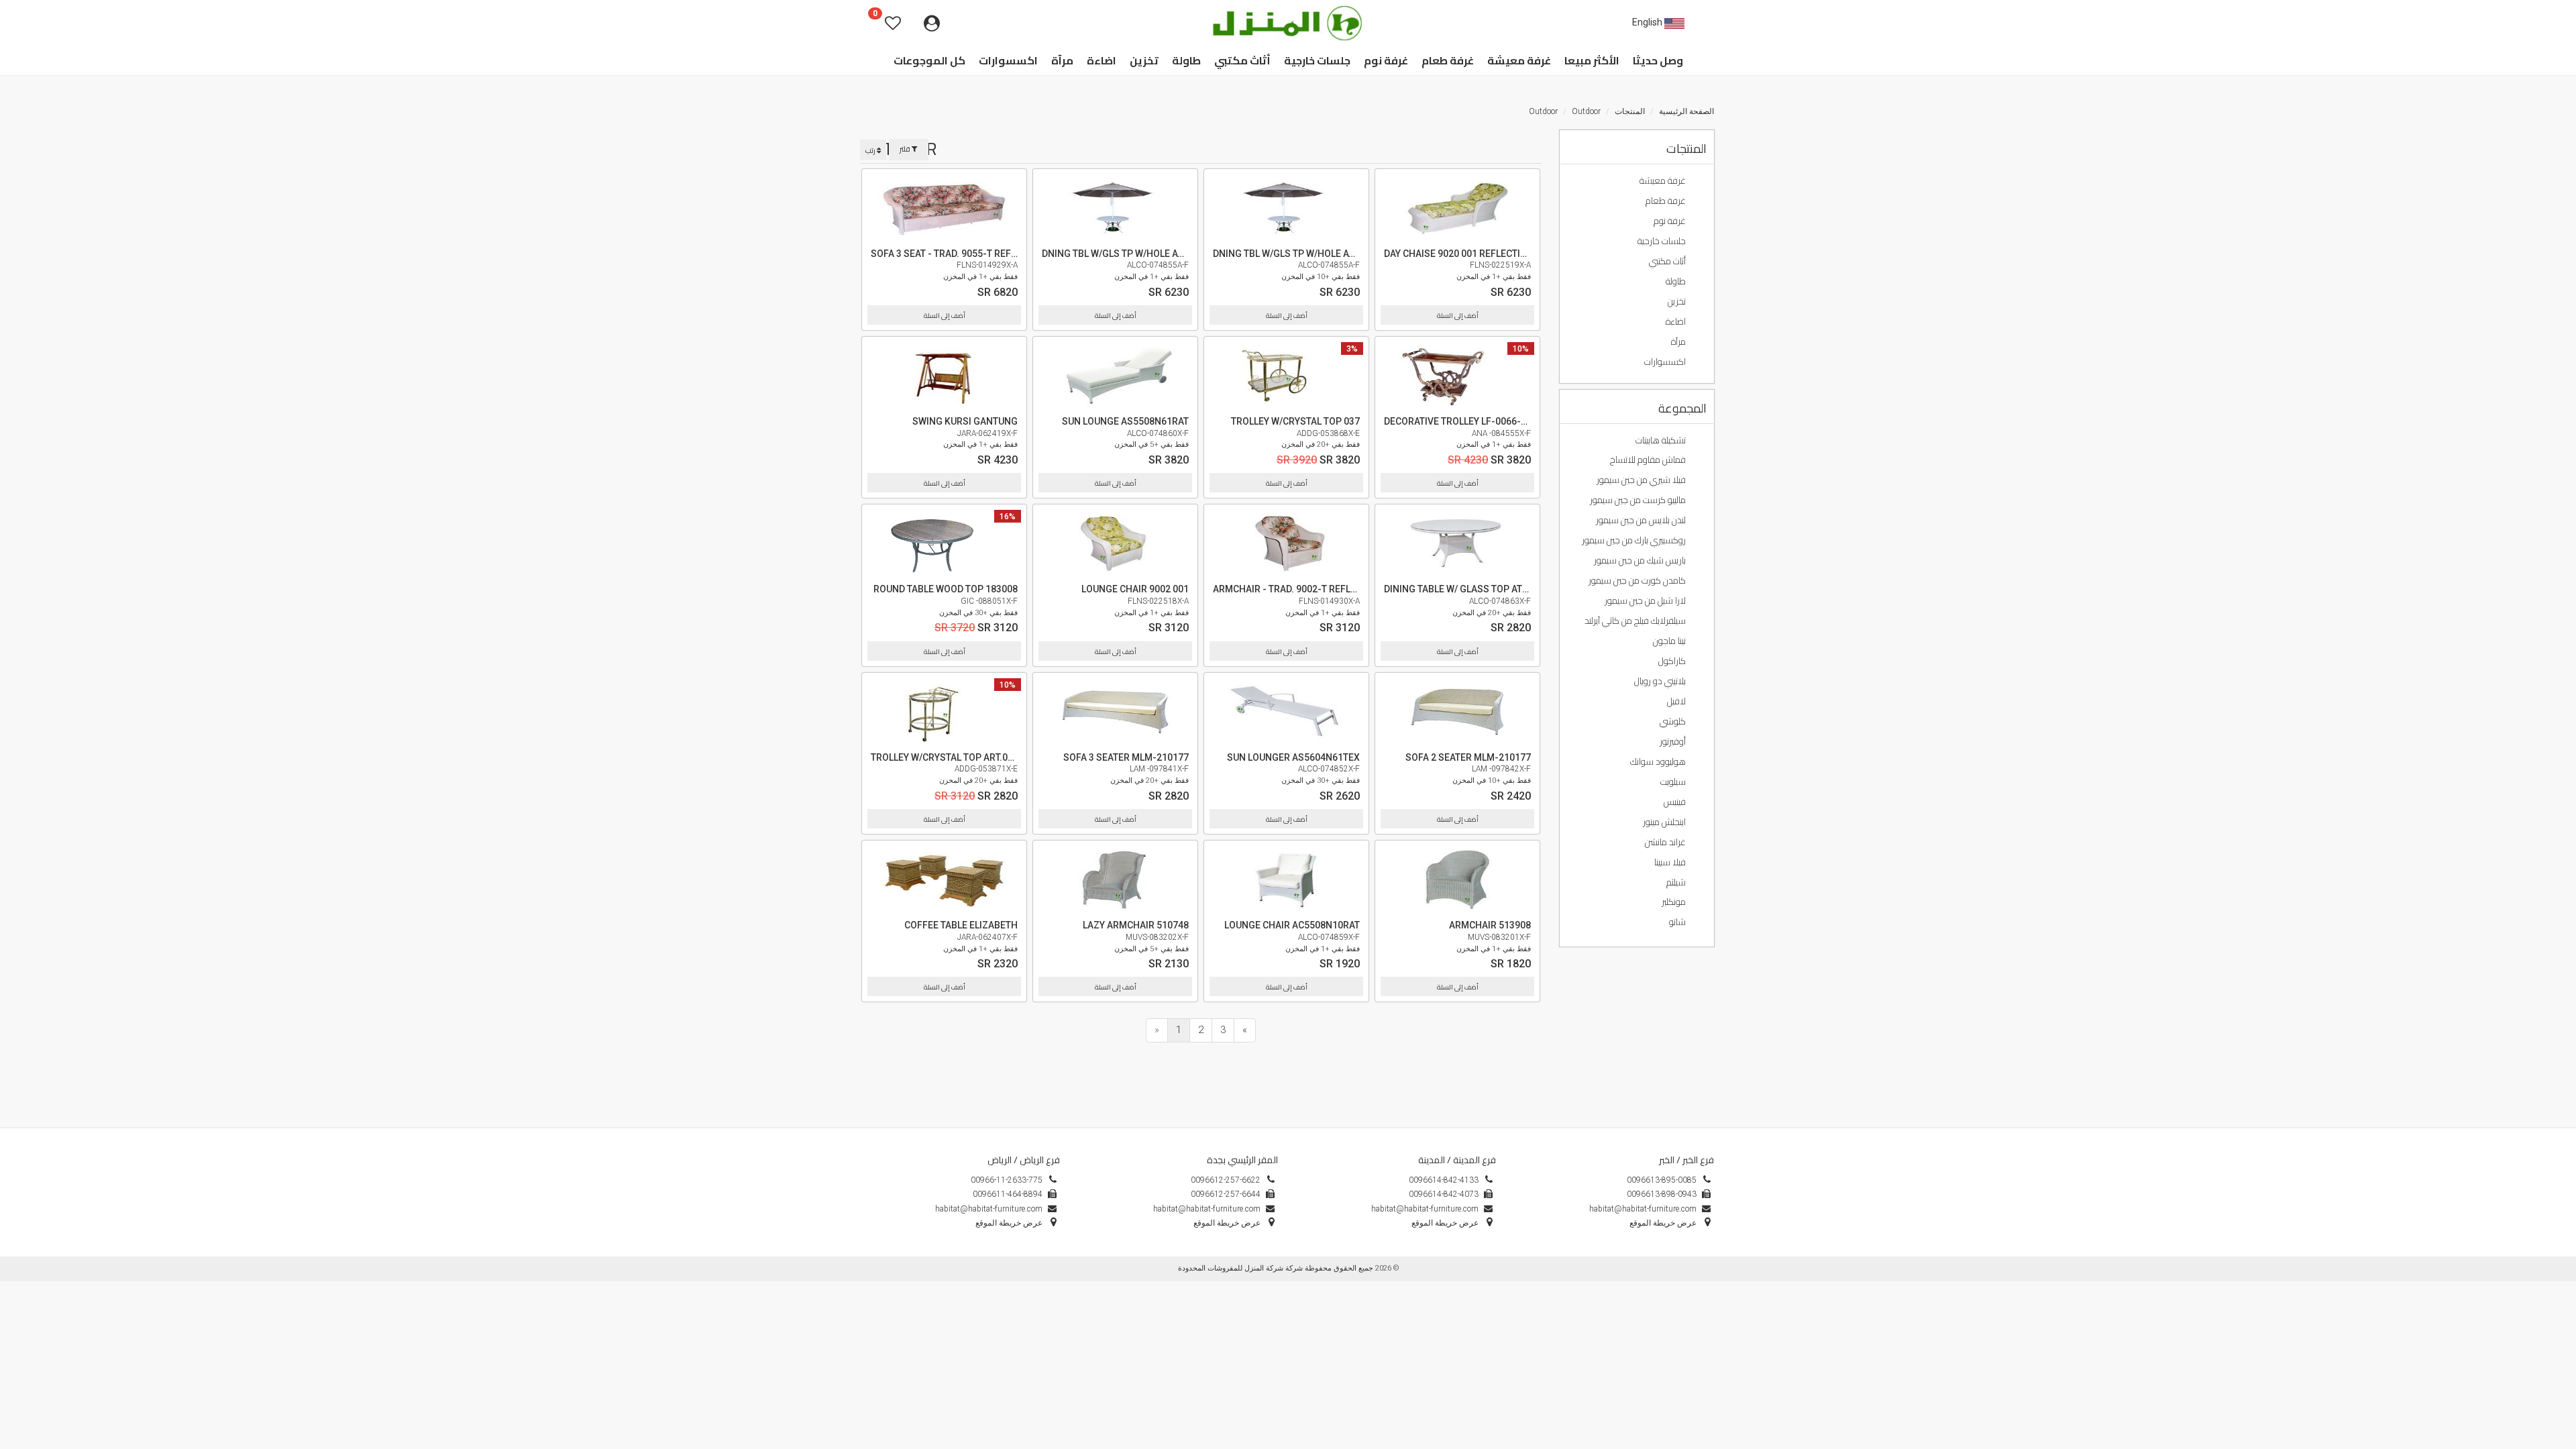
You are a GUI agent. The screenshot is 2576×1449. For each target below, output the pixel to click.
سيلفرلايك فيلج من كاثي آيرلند (1636, 621)
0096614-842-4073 (1444, 1194)
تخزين (1678, 301)
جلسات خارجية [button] (1317, 60)
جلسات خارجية (1663, 241)
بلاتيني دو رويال (1661, 681)
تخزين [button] (1144, 60)
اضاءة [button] (1102, 60)
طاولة (1677, 281)
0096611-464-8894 (1008, 1194)
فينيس (1676, 802)
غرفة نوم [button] (1386, 60)
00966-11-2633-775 (1007, 1180)
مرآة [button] (1062, 60)
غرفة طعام (1667, 201)
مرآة (1679, 341)
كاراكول (1673, 661)
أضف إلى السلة (945, 316)
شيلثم (1677, 882)
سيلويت (1674, 782)
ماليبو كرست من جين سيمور (1639, 500)
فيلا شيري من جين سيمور (1642, 480)
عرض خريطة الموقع (1227, 1223)
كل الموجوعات (929, 60)
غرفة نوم (1671, 221)
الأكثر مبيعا (1592, 60)
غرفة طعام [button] (1448, 60)
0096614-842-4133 (1444, 1180)
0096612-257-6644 (1226, 1194)
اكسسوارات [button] (1008, 60)
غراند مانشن (1666, 842)
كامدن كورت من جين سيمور (1638, 580)
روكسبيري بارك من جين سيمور (1635, 540)
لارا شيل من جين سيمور (1646, 600)
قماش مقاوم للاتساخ (1649, 460)
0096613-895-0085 (1662, 1180)
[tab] (1637, 148)
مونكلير (1675, 902)
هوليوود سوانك (1659, 761)
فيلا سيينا (1671, 862)
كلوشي (1674, 721)
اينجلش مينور (1665, 822)
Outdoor (1586, 111)
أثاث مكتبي (1668, 261)
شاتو (1678, 922)
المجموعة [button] (1682, 409)
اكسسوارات (1666, 362)
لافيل (1677, 701)
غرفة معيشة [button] (1519, 60)
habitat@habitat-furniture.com (1207, 1209)
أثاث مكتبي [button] (1242, 60)
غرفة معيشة (1664, 180)
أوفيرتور (1674, 741)
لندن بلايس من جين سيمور (1642, 520)
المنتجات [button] (1686, 149)
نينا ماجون (1670, 641)
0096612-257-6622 (1226, 1180)
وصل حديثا (1658, 60)
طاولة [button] (1186, 60)
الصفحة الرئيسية (1686, 111)
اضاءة (1677, 321)
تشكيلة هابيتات (1662, 440)
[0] (862, 23)
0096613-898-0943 (1662, 1194)
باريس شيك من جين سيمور (1641, 560)
